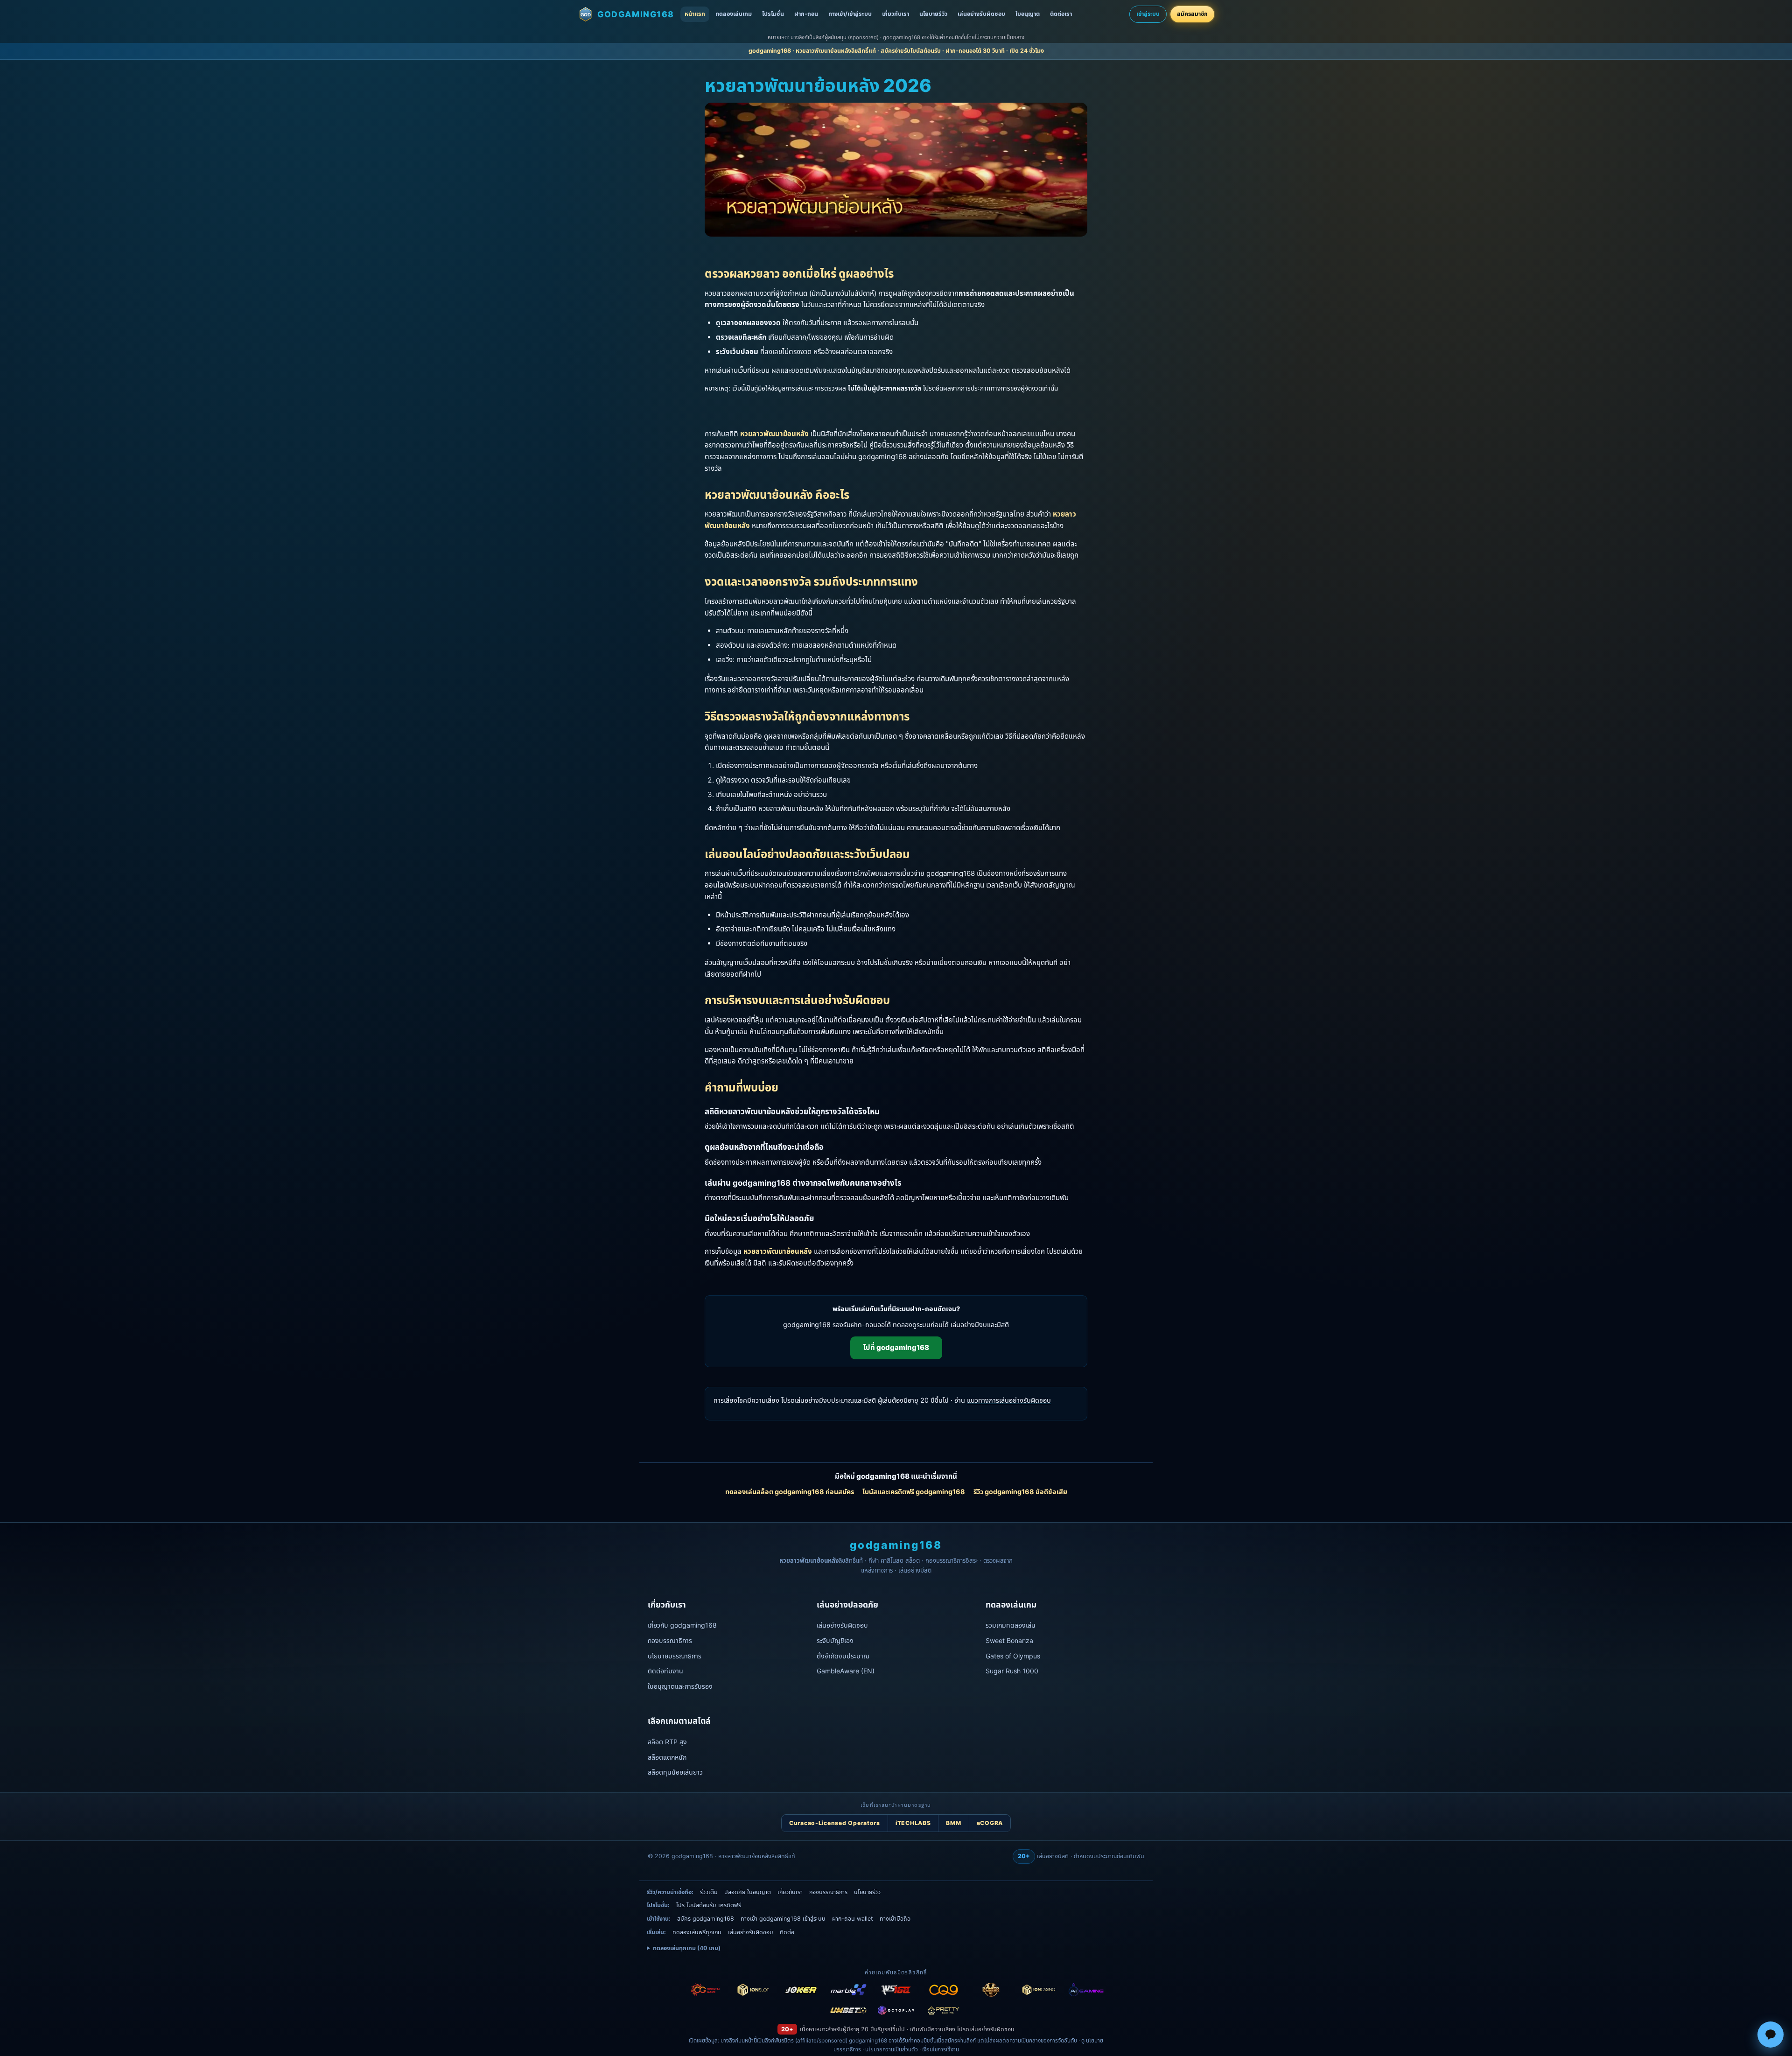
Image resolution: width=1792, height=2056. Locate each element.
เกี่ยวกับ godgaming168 (682, 1625)
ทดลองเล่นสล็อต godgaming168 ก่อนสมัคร (790, 1492)
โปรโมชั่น (773, 14)
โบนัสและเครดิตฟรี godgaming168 (914, 1492)
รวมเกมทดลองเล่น (1011, 1625)
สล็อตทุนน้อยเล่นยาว (675, 1772)
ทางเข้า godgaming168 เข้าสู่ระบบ (783, 1919)
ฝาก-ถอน (806, 14)
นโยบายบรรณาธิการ (675, 1656)
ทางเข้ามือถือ (895, 1919)
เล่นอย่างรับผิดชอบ (981, 14)
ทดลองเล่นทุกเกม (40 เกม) (687, 1948)
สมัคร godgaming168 (706, 1919)
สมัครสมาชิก (1192, 14)
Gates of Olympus (1013, 1656)
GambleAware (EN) (846, 1671)
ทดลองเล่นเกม (734, 14)
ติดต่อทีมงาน (665, 1671)
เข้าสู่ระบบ (1148, 14)
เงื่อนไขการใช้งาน (941, 2049)
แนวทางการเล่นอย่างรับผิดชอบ (1009, 1400)
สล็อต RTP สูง (667, 1742)
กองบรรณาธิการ (670, 1640)
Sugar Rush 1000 (1012, 1671)
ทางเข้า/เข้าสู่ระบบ (850, 14)
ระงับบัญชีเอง (835, 1640)
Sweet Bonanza (1009, 1640)
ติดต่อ (787, 1932)
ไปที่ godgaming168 (896, 1347)
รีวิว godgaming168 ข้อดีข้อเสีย (1020, 1492)
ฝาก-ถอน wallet (853, 1919)
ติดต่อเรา (1061, 14)
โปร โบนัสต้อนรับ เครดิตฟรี (709, 1905)
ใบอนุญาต (1028, 14)
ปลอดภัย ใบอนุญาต (748, 1892)
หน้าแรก (695, 14)
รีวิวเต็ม (709, 1892)
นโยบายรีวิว (933, 14)
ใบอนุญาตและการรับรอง (680, 1686)
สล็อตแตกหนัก (667, 1757)
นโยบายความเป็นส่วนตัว (892, 2049)
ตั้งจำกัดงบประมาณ (843, 1656)
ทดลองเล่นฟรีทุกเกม (697, 1932)
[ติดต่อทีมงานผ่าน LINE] (1771, 2035)
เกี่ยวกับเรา (896, 14)
